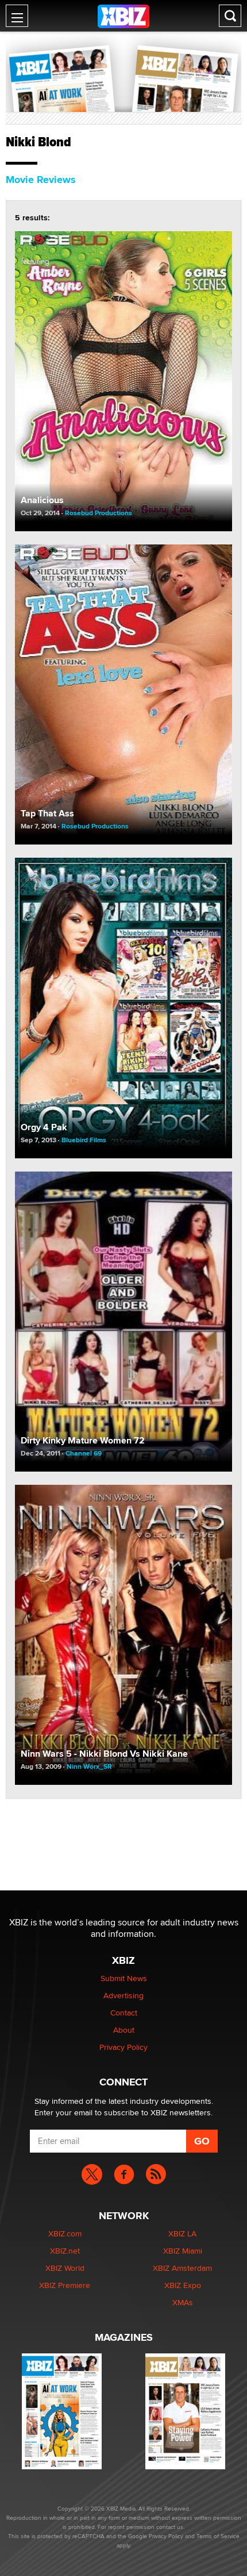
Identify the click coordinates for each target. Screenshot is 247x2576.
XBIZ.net (65, 2251)
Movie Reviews (41, 180)
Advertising (123, 1995)
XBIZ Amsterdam (182, 2268)
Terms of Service (218, 2536)
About (124, 2030)
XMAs (183, 2302)
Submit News (124, 1978)
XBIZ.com (65, 2233)
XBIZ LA (182, 2233)
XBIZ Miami (183, 2251)
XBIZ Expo (183, 2285)
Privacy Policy (123, 2047)
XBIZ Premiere (65, 2285)
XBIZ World (65, 2268)
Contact (124, 2013)
